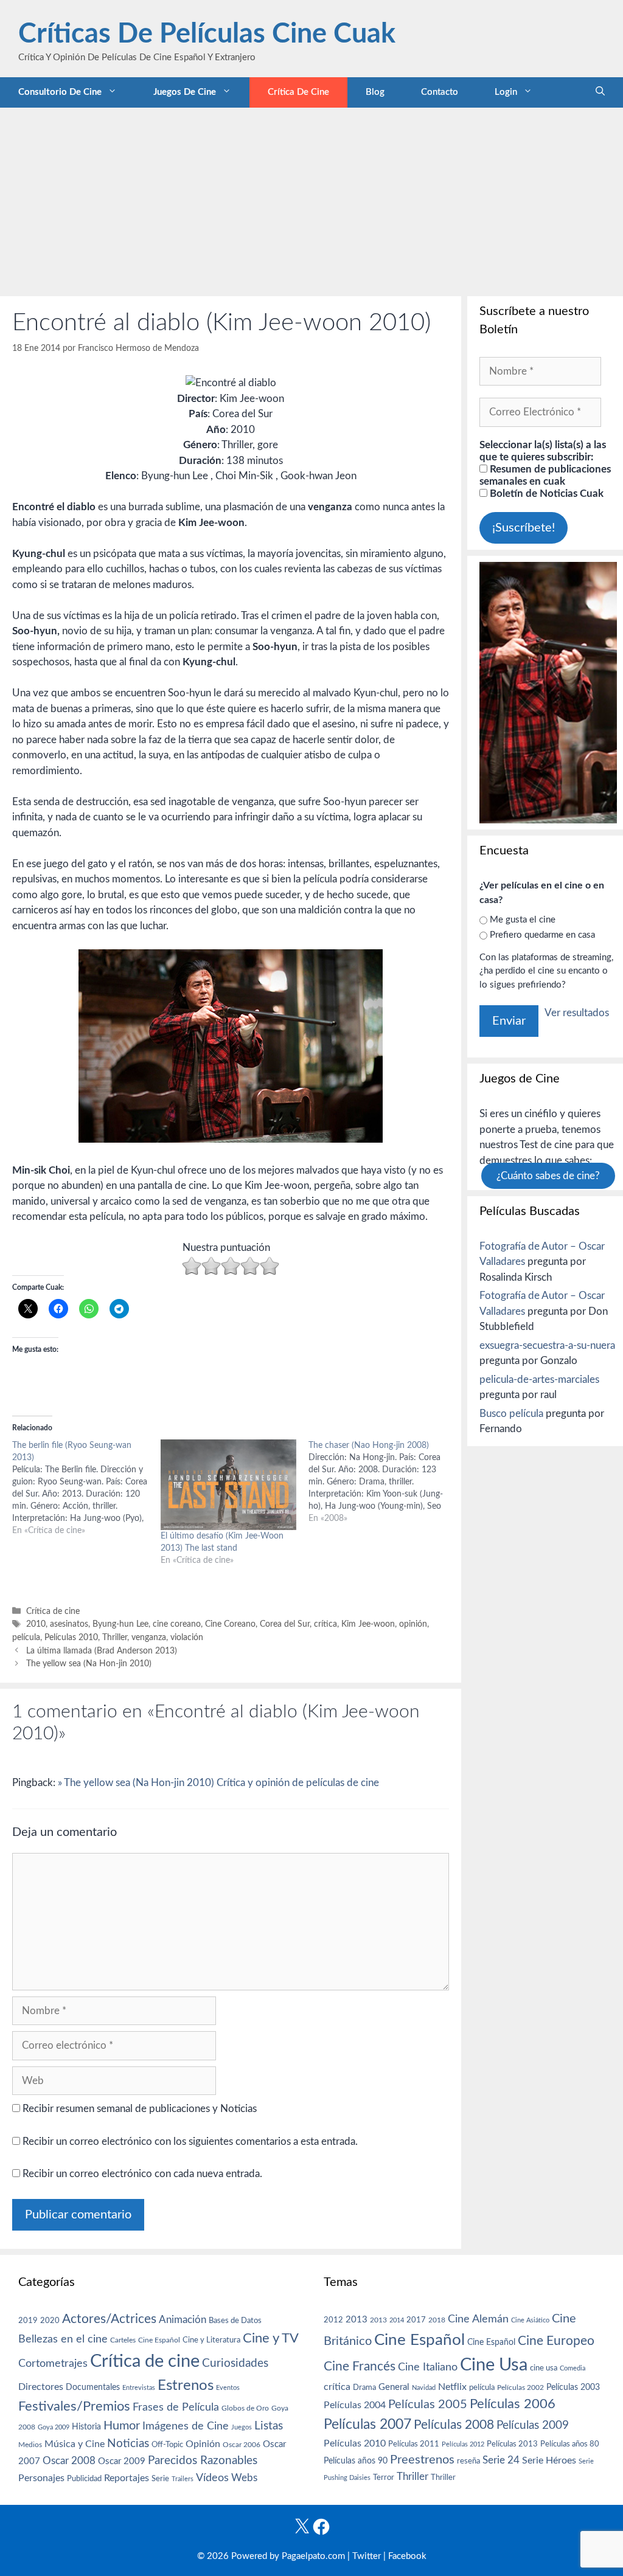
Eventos (228, 2388)
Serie (160, 2479)
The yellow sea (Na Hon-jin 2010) (89, 1664)
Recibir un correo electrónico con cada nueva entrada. (142, 2174)
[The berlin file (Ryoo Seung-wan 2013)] (86, 1488)
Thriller (115, 1637)
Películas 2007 (367, 2425)
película (26, 1637)
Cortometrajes (53, 2363)
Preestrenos (422, 2460)
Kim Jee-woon (368, 1624)
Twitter (367, 2556)
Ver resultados (577, 1013)
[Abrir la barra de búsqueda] (600, 92)
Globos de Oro (245, 2408)
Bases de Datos (235, 2321)
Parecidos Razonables (203, 2461)
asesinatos (69, 1624)
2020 (50, 2321)
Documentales (93, 2387)
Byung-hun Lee (120, 1624)
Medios (30, 2445)
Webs (244, 2478)
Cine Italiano (428, 2367)
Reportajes (127, 2478)
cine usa (544, 2368)
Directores (41, 2387)
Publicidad (84, 2479)
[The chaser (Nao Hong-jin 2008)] (383, 1482)
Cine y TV (271, 2338)
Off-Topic (167, 2445)
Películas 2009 (533, 2425)
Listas (269, 2426)
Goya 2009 (54, 2427)
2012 (333, 2320)
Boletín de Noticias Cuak (545, 493)
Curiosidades (235, 2363)
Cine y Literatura (211, 2340)
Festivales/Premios (74, 2407)
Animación (183, 2320)
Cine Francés (360, 2367)
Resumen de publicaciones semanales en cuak (545, 475)
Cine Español (159, 2340)
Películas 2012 (463, 2444)
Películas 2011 (414, 2444)
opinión (413, 1624)
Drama (364, 2388)
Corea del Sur (285, 1624)
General (394, 2387)
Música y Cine (75, 2444)
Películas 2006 (513, 2404)
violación (187, 1637)
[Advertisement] (311, 199)
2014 (397, 2320)
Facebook (407, 2556)
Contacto (440, 92)
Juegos (242, 2427)
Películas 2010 (71, 1637)
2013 (357, 2320)
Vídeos (212, 2478)
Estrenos (186, 2386)
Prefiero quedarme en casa (542, 935)
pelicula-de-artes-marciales (539, 1380)
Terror (384, 2478)
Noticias (128, 2443)
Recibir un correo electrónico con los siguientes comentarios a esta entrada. (190, 2141)
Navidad (424, 2388)
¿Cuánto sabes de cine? (548, 1176)
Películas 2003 (573, 2387)
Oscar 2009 (122, 2461)
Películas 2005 (428, 2405)
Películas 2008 (454, 2425)
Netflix (452, 2387)
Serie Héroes (549, 2461)
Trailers (183, 2479)
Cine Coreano (230, 1624)
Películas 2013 (512, 2444)
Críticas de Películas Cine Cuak (207, 34)
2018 (437, 2320)
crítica (325, 1624)
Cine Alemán (478, 2319)
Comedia (573, 2368)
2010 (36, 1624)
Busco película (511, 1414)
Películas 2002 (520, 2388)
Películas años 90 (356, 2461)
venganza (149, 1637)
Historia (86, 2427)
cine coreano (177, 1624)
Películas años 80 (570, 2444)
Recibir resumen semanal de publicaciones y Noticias (138, 2109)
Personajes (41, 2478)
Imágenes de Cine (186, 2426)
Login (506, 92)
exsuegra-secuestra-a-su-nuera (547, 1345)
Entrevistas (139, 2388)
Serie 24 (501, 2460)
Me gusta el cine (523, 920)
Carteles (123, 2340)
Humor (122, 2426)
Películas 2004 (355, 2405)
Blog (375, 92)
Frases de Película (176, 2407)
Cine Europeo (556, 2341)
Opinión (203, 2444)
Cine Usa (494, 2365)
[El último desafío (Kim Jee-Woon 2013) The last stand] (229, 1485)
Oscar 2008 (69, 2461)
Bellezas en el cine (63, 2339)
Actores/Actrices (109, 2319)
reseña (468, 2461)
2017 (416, 2320)
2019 (28, 2321)
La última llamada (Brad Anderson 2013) (102, 1651)
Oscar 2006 (242, 2445)
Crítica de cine (298, 92)
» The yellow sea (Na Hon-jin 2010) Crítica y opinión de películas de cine (218, 1783)
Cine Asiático (530, 2320)
